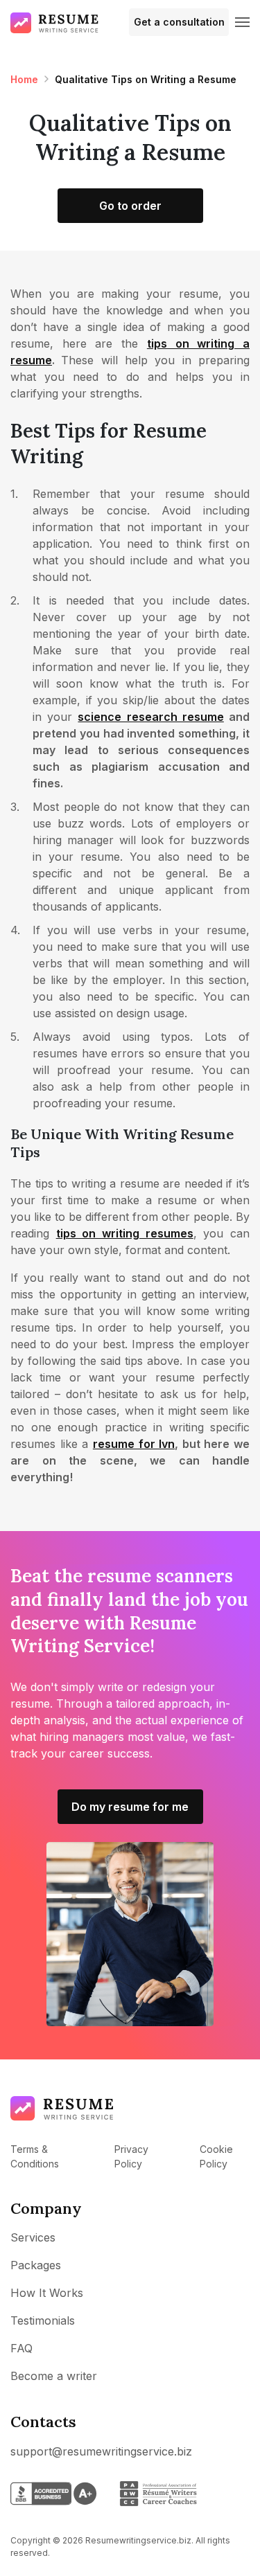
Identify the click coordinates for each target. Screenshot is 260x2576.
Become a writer (54, 2376)
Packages (36, 2265)
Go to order (130, 206)
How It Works (47, 2293)
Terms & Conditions (35, 2156)
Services (33, 2237)
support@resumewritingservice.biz (101, 2451)
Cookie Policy (216, 2156)
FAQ (21, 2348)
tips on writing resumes (125, 1233)
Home (24, 79)
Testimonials (43, 2320)
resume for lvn (134, 1444)
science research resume (150, 717)
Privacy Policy (131, 2156)
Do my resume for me (130, 1807)
